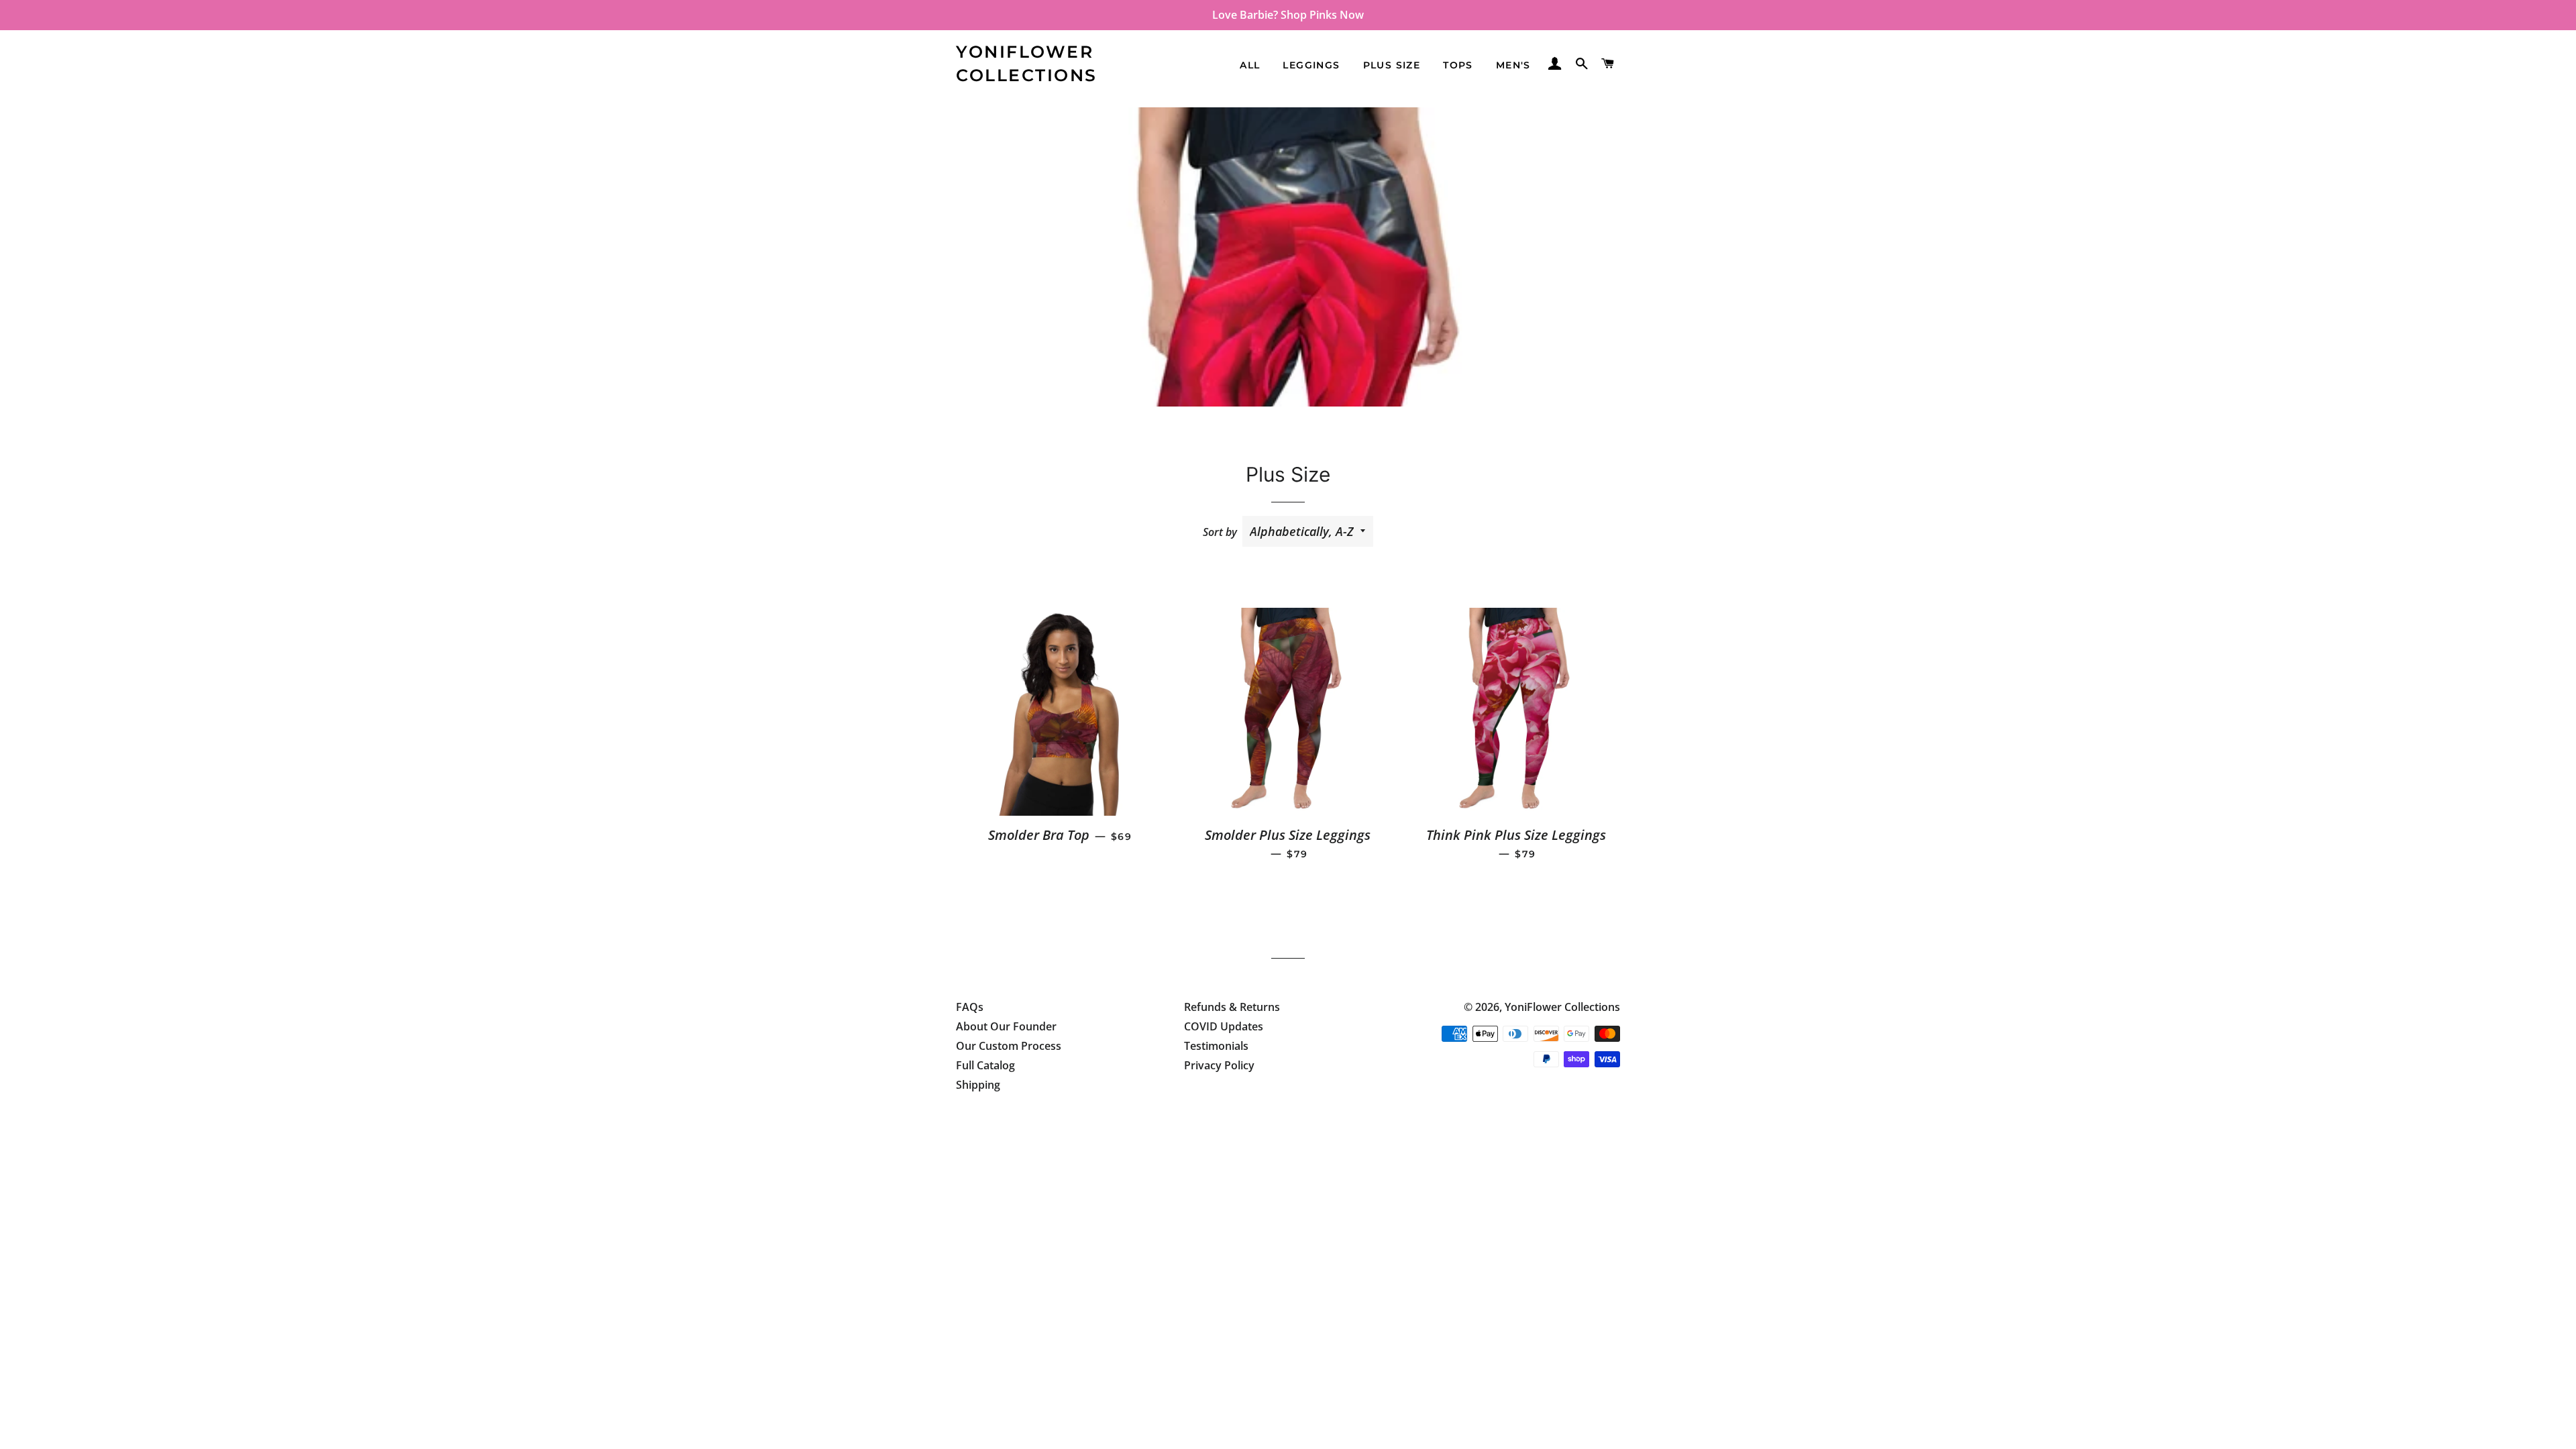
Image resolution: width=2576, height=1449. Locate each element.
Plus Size (1392, 65)
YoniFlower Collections (1027, 63)
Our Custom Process (1009, 1046)
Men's (1513, 65)
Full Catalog (985, 1065)
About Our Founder (1006, 1026)
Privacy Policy (1219, 1065)
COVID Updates (1224, 1026)
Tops (1458, 65)
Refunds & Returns (1232, 1007)
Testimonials (1216, 1046)
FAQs (970, 1007)
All (1250, 65)
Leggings (1311, 65)
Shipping (978, 1085)
